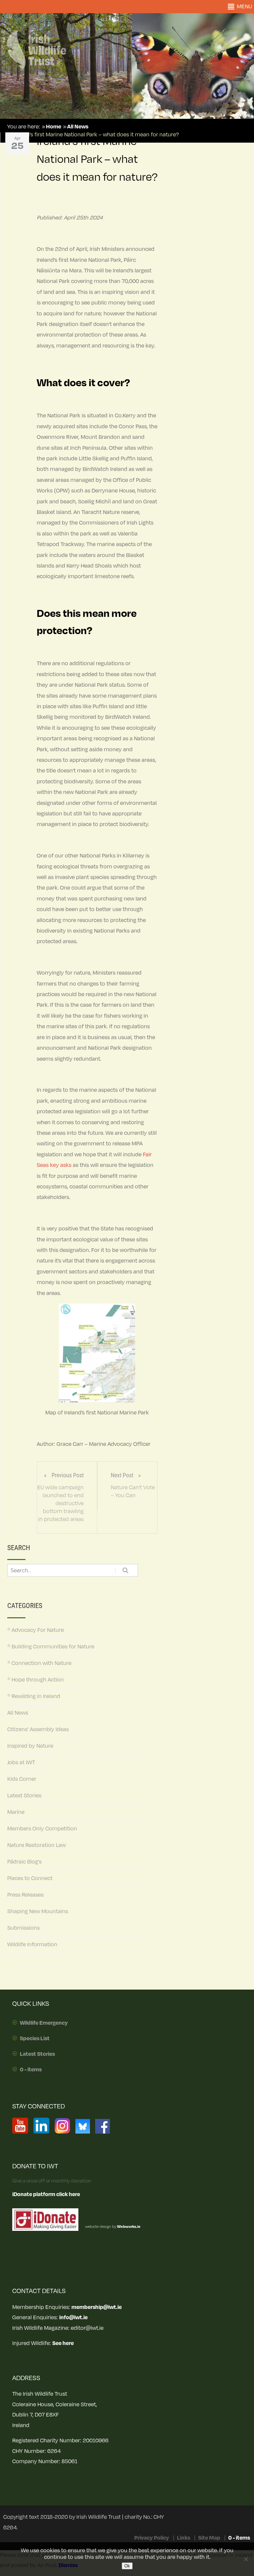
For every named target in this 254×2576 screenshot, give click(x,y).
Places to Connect (30, 1878)
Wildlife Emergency (44, 2023)
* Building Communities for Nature (51, 1647)
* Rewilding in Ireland (34, 1696)
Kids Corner (22, 1779)
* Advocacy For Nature (36, 1630)
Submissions (23, 1928)
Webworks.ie (128, 2227)
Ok (127, 2566)
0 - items (31, 2070)
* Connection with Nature (39, 1663)
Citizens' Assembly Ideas (38, 1729)
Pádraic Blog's (24, 1862)
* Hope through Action (36, 1680)
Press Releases (25, 1895)
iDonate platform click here (46, 2194)
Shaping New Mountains (38, 1911)
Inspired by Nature (30, 1746)
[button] (244, 7)
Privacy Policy (152, 2538)
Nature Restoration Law (37, 1845)
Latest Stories (24, 1796)
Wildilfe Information (32, 1945)
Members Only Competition (42, 1829)
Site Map (209, 2538)
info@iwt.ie (73, 2318)
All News (18, 1713)
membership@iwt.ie (97, 2307)
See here (63, 2343)
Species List (35, 2039)
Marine (16, 1812)
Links (184, 2538)
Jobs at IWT (21, 1763)
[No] (246, 2559)
